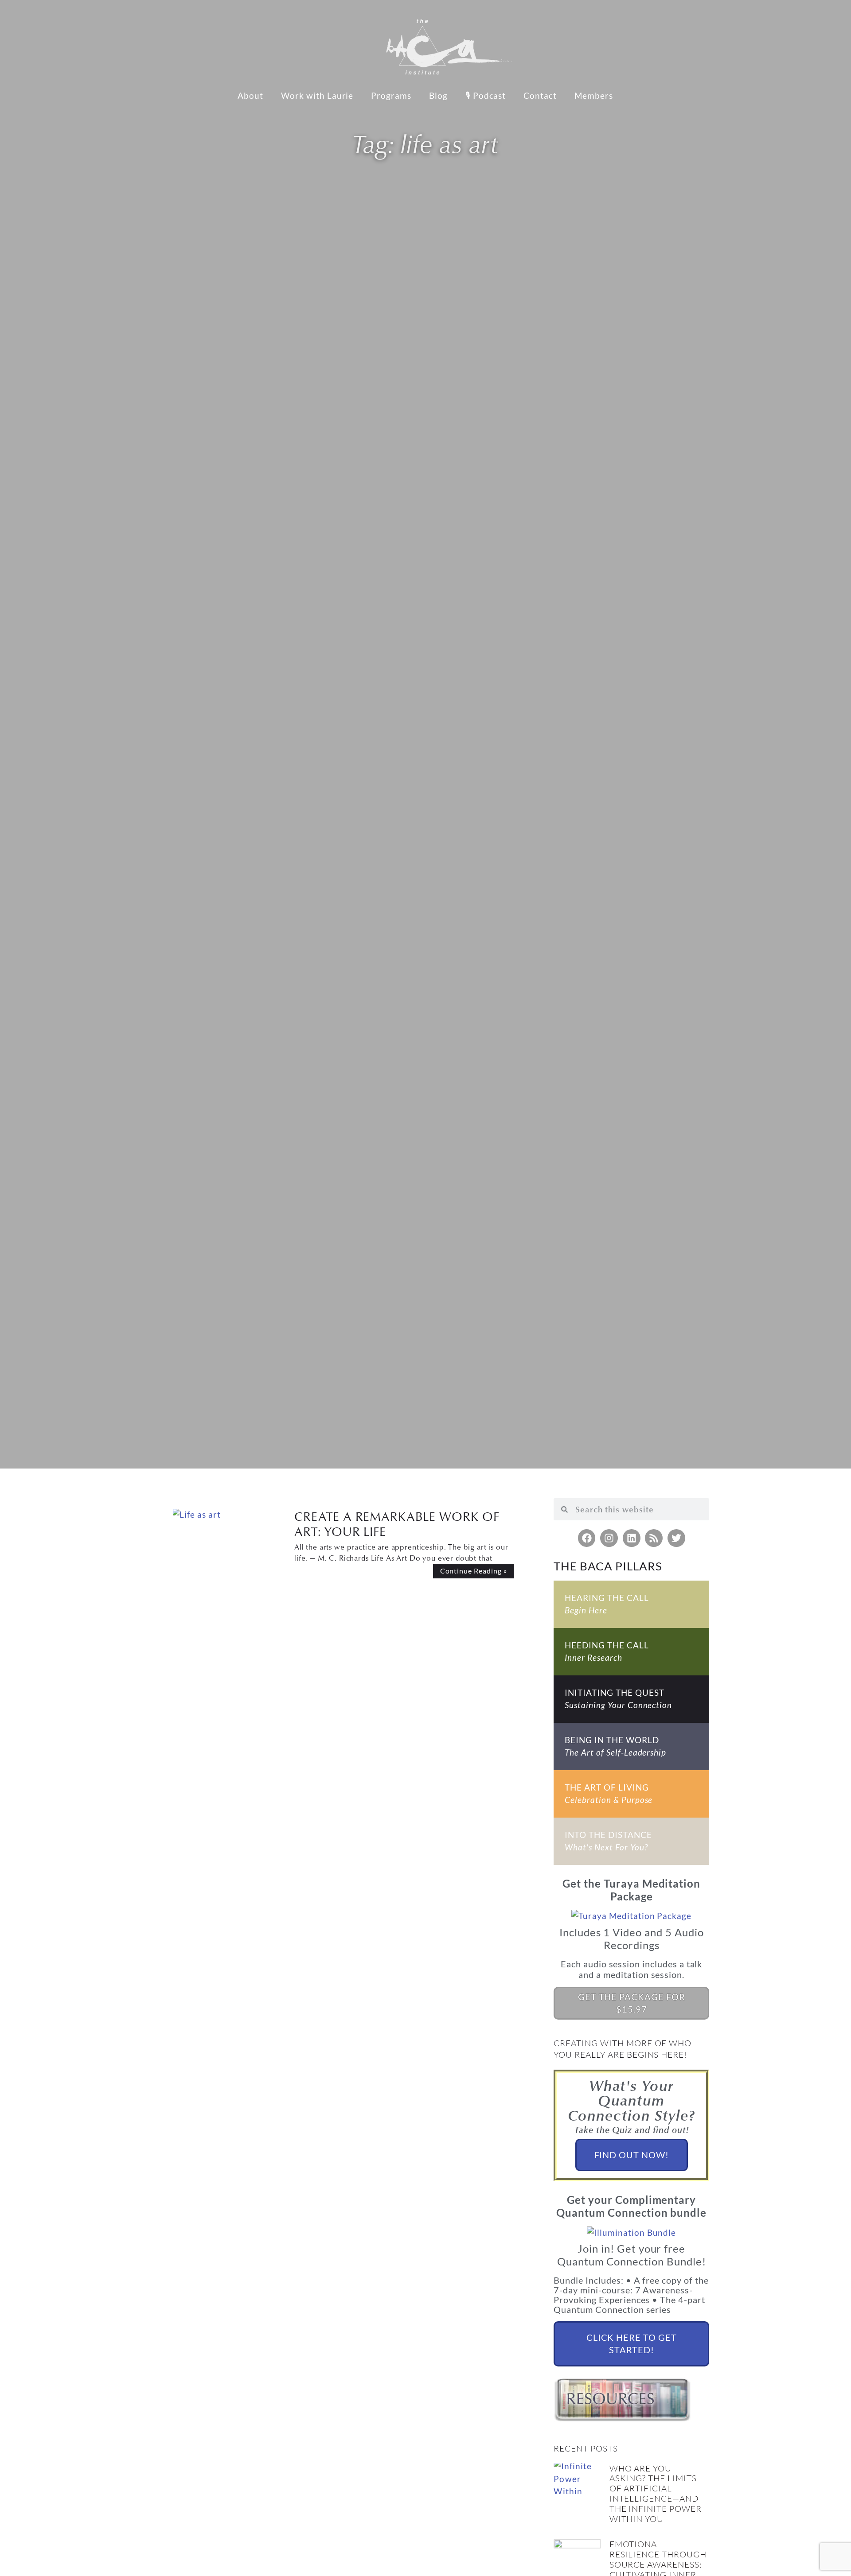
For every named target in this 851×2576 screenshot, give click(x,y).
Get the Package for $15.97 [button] (632, 2003)
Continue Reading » (474, 1571)
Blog (438, 95)
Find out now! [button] (632, 2155)
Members (594, 95)
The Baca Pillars (608, 1566)
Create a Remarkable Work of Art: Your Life (397, 1524)
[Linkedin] (632, 1538)
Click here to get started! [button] (632, 2343)
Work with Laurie (317, 95)
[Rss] (654, 1538)
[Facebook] (587, 1538)
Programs (391, 95)
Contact (540, 95)
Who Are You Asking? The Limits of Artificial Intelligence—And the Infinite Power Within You (656, 2494)
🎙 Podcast (486, 95)
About (250, 95)
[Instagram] (609, 1538)
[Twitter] (676, 1538)
